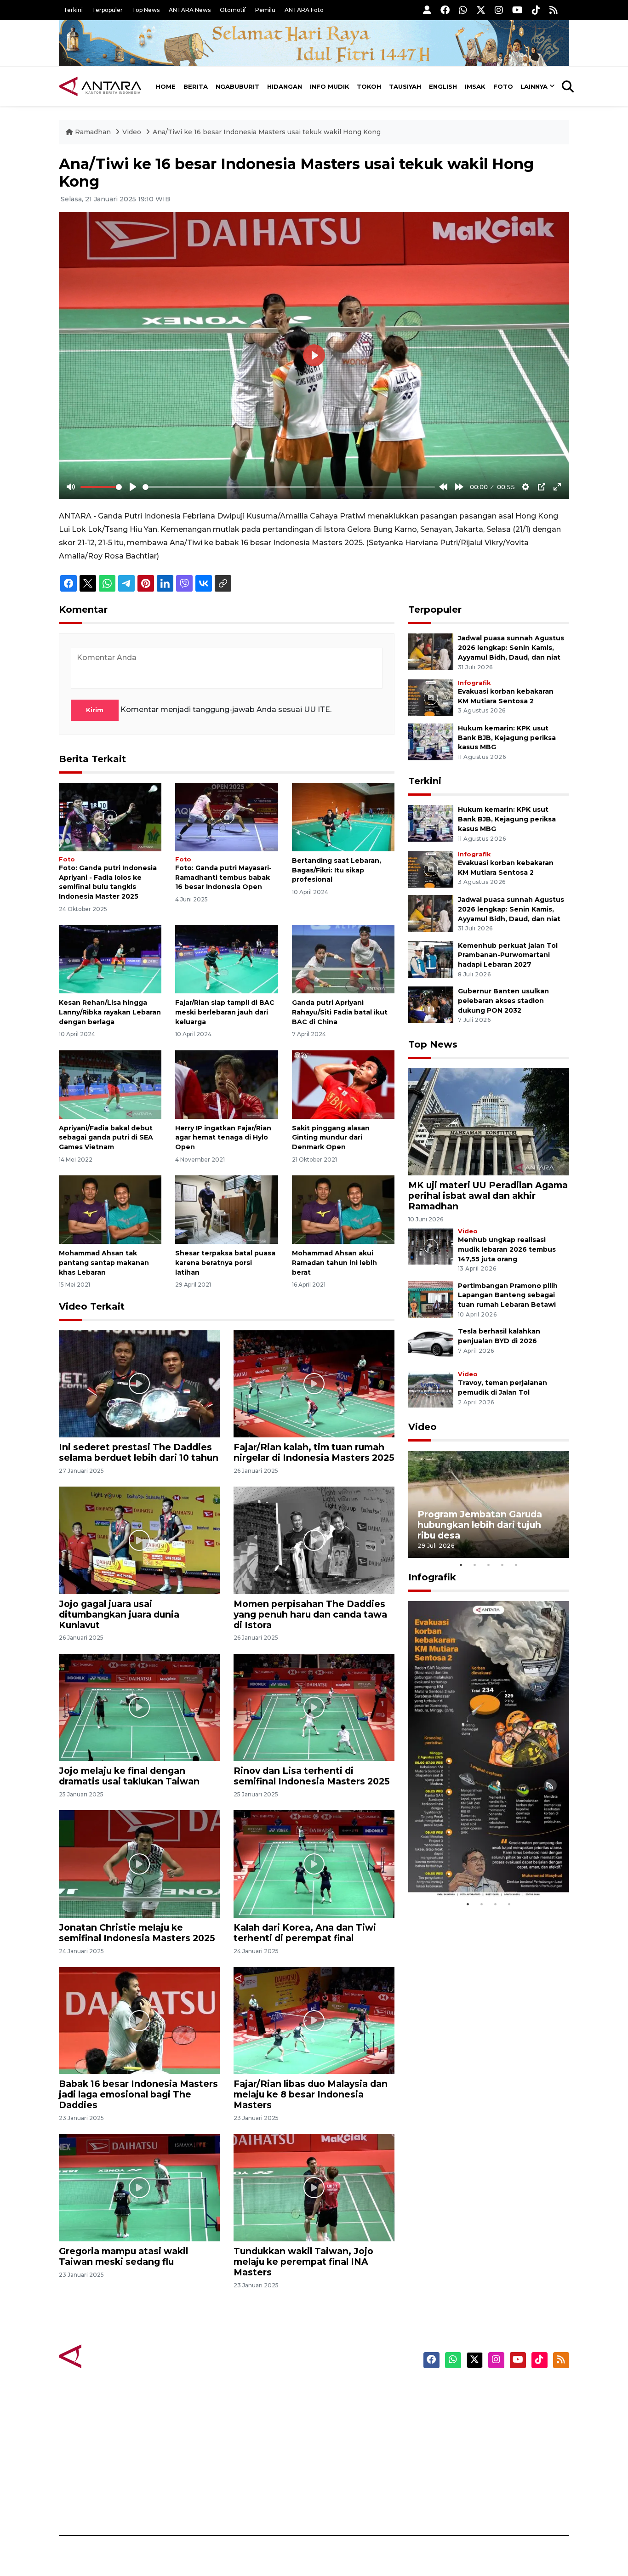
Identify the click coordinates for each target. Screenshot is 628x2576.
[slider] (101, 487)
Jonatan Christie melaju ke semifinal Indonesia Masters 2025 (137, 1933)
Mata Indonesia (348, 2439)
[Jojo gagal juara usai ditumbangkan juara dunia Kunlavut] (139, 1540)
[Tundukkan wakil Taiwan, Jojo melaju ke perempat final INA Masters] (314, 2187)
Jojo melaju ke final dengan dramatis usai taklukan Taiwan (129, 1776)
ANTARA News (190, 10)
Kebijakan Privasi (481, 2439)
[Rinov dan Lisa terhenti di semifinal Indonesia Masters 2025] (314, 1707)
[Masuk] (427, 10)
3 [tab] (489, 1565)
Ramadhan (93, 132)
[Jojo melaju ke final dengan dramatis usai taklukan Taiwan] (139, 1707)
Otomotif (233, 10)
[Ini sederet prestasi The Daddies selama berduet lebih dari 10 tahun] (139, 1383)
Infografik (474, 683)
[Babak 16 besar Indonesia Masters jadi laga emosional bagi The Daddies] (139, 2020)
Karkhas (335, 2391)
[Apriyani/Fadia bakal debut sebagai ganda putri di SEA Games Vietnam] (110, 1084)
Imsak (475, 86)
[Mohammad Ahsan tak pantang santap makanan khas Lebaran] (110, 1209)
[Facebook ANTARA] (445, 10)
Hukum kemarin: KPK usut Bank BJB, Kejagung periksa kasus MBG (507, 738)
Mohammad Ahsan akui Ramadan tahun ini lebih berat (334, 1263)
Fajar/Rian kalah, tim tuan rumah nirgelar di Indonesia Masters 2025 (314, 1452)
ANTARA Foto (304, 10)
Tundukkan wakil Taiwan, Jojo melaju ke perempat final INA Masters (303, 2262)
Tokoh (369, 86)
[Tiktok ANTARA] (536, 10)
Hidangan (285, 86)
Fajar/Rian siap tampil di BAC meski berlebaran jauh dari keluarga (225, 1012)
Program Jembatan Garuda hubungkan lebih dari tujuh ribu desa (480, 1525)
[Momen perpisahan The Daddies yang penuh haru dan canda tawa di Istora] (314, 1540)
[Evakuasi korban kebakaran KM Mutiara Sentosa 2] (431, 697)
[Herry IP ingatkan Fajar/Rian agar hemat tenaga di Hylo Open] (226, 1084)
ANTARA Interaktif (353, 2423)
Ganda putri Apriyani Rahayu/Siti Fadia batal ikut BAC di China (340, 1012)
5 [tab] (516, 1565)
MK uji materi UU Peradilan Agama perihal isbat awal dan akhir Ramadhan (488, 1196)
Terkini (73, 10)
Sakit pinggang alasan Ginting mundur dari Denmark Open (331, 1138)
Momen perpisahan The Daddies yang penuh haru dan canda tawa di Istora (310, 1614)
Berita (196, 86)
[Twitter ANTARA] (481, 10)
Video (132, 132)
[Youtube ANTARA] (517, 10)
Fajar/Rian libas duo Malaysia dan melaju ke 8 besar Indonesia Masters (311, 2094)
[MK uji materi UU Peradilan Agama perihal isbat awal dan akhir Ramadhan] (489, 1121)
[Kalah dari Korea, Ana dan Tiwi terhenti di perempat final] (314, 1863)
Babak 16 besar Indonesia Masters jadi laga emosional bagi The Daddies (138, 2094)
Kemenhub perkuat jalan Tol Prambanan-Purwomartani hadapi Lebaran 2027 (508, 955)
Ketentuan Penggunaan (494, 2423)
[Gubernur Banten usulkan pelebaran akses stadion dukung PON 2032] (431, 1004)
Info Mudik (330, 86)
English (443, 86)
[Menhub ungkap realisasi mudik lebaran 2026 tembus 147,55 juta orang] (431, 1245)
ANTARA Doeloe (350, 2455)
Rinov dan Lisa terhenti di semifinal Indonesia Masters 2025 (312, 1776)
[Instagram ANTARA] (499, 10)
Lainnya (534, 86)
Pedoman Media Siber (490, 2487)
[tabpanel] (489, 1504)
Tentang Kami (477, 2471)
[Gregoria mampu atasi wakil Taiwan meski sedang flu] (139, 2187)
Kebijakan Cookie (482, 2455)
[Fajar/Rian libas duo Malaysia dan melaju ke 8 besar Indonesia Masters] (314, 2020)
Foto (503, 86)
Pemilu (265, 10)
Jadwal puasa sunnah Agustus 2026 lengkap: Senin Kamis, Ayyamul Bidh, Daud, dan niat (511, 648)
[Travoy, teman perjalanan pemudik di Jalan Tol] (431, 1388)
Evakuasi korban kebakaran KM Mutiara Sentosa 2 (481, 1869)
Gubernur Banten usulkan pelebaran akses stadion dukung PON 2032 (503, 1001)
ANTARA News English (491, 2391)
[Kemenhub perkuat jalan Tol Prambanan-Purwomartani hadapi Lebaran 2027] (431, 959)
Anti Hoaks (340, 2407)
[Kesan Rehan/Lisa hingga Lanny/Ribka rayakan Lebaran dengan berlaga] (110, 959)
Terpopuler (107, 10)
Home (166, 86)
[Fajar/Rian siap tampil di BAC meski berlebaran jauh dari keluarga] (226, 959)
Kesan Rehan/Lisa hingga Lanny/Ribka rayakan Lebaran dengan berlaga (110, 1012)
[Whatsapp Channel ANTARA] (463, 10)
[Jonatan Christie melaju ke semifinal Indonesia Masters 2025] (139, 1863)
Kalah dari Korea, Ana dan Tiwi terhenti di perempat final (305, 1933)
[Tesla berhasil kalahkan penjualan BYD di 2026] (431, 1344)
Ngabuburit (237, 86)
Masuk (463, 2407)
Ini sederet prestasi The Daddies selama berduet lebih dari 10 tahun (139, 1452)
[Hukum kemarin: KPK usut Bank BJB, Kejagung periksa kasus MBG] (431, 741)
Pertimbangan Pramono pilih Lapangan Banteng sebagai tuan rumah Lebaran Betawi (508, 1295)
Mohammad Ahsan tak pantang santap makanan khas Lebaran (104, 1263)
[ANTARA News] (100, 86)
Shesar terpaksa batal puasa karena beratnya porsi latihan (225, 1263)
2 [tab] (475, 1565)
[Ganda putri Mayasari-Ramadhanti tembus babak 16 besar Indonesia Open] (226, 817)
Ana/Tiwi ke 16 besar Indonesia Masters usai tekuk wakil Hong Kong (267, 132)
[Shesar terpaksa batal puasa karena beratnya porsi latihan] (226, 1209)
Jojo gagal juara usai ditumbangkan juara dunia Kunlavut (119, 1614)
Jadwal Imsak (213, 2503)
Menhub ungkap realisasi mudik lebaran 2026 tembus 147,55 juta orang (507, 1249)
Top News (146, 10)
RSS (459, 2503)
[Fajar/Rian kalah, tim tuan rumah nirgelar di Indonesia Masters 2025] (314, 1383)
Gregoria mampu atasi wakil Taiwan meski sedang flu (123, 2256)
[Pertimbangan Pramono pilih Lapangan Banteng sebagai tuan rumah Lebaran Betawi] (431, 1299)
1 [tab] (461, 1565)
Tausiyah (405, 86)
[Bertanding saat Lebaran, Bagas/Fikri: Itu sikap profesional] (343, 817)
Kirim (95, 710)
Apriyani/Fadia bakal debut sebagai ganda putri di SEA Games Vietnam (106, 1138)
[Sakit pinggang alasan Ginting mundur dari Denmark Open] (343, 1084)
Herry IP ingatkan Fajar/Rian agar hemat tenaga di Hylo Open (223, 1138)
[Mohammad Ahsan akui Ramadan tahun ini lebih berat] (343, 1209)
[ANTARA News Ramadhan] (109, 2356)
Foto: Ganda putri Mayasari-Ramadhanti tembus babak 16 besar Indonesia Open (223, 878)
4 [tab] (502, 1565)
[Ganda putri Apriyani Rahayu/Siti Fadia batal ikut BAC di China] (343, 959)
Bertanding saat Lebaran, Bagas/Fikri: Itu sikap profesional (337, 870)
